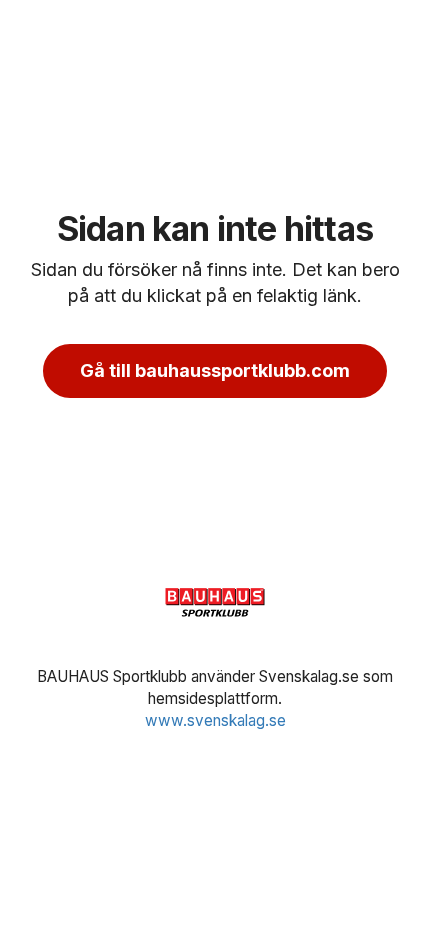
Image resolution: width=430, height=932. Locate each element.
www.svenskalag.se (215, 720)
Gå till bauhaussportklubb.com (215, 370)
